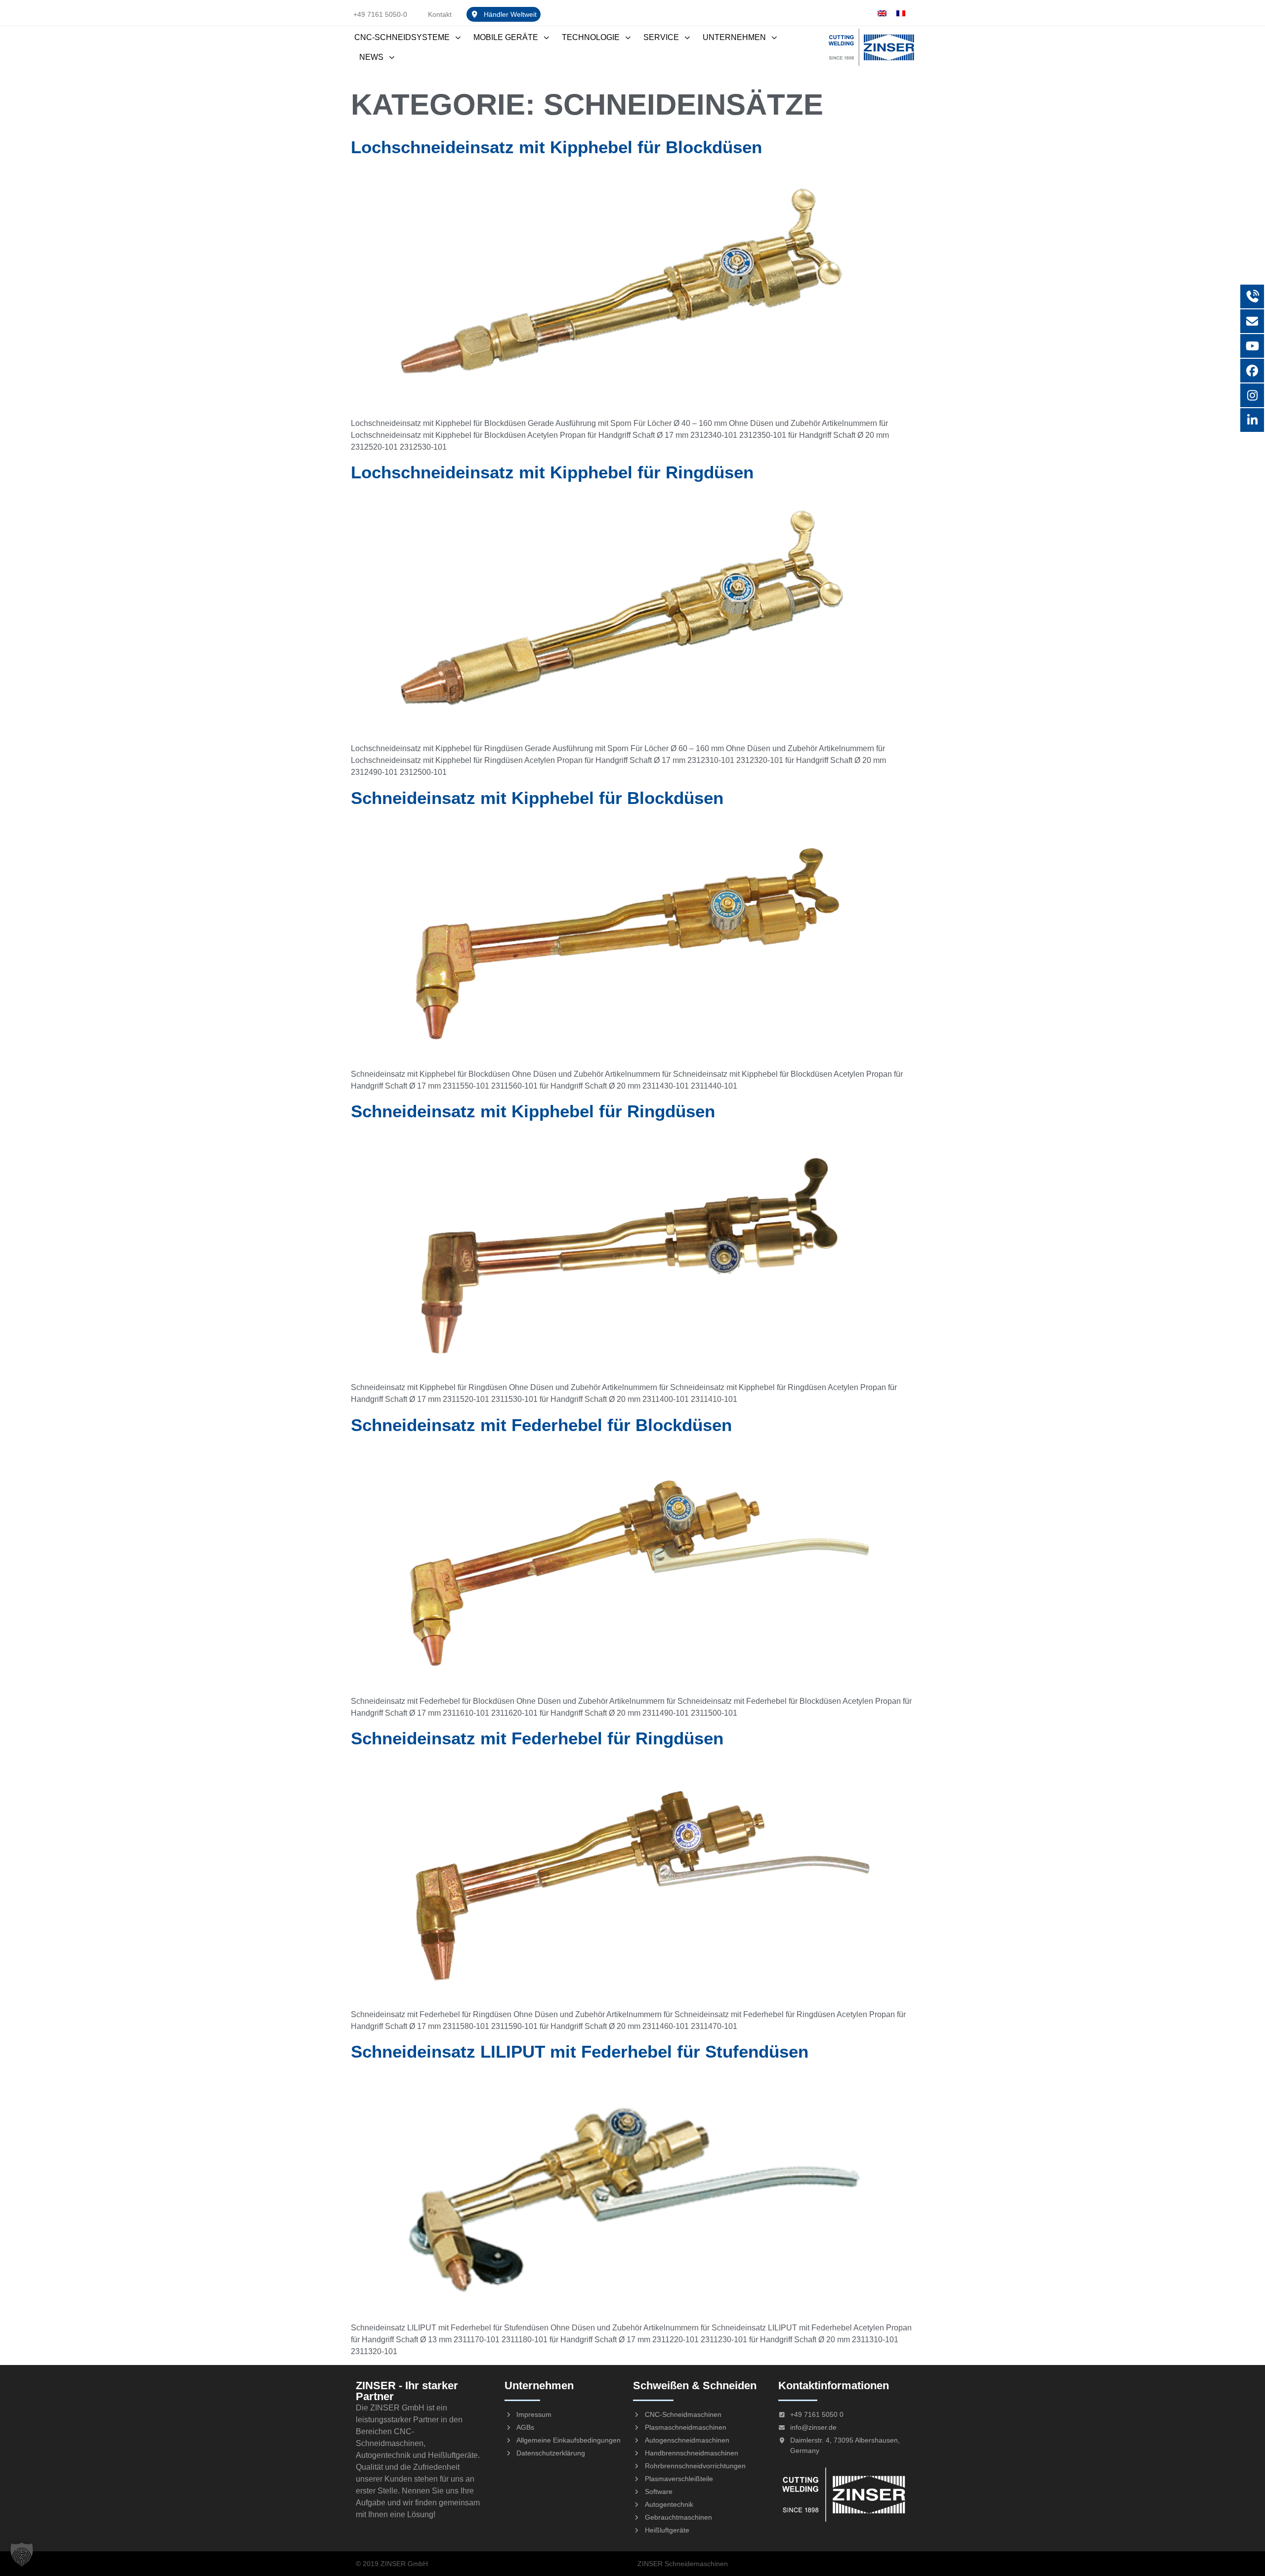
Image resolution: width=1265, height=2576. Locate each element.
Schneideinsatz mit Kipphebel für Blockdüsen (537, 798)
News (371, 57)
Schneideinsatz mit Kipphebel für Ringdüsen (533, 1111)
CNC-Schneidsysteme (402, 37)
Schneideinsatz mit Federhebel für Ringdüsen (537, 1738)
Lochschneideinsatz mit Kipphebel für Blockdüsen (556, 147)
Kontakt (440, 14)
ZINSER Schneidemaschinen (683, 2564)
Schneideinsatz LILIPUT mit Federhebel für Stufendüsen (580, 2051)
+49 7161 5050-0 (380, 14)
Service (661, 37)
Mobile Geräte (506, 37)
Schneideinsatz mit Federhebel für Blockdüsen (541, 1425)
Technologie (591, 37)
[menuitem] (882, 13)
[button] (22, 2554)
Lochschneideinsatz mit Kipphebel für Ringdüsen (552, 472)
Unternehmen (734, 37)
